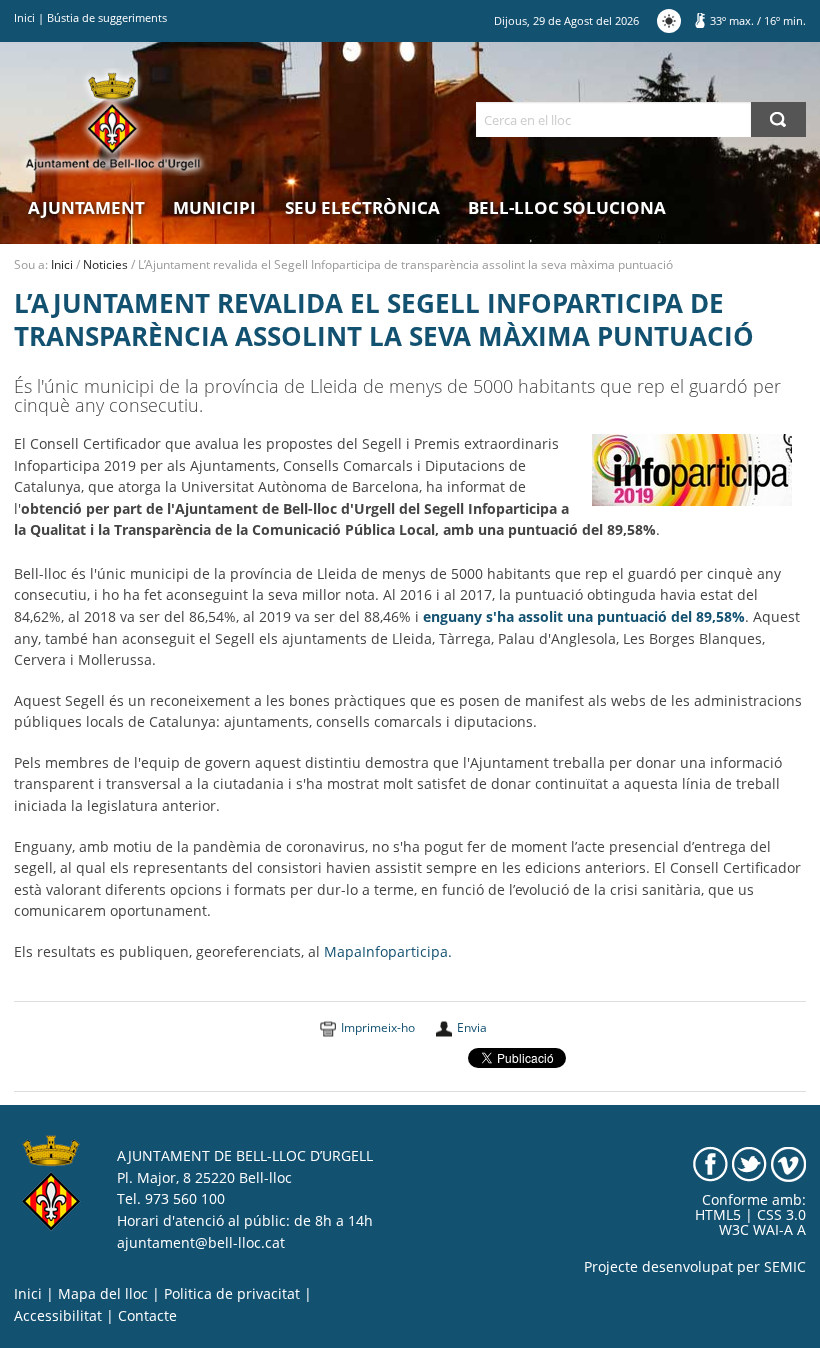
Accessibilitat (58, 1316)
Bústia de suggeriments (107, 17)
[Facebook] (710, 1163)
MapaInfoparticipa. (388, 952)
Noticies (105, 264)
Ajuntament (86, 207)
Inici (24, 17)
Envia (472, 1027)
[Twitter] (749, 1163)
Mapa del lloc (103, 1294)
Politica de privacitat (232, 1294)
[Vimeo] (788, 1163)
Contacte (147, 1316)
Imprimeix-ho (378, 1027)
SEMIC (785, 1267)
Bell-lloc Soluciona (567, 207)
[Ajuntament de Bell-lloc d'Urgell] (113, 122)
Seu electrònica (362, 207)
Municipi (214, 207)
